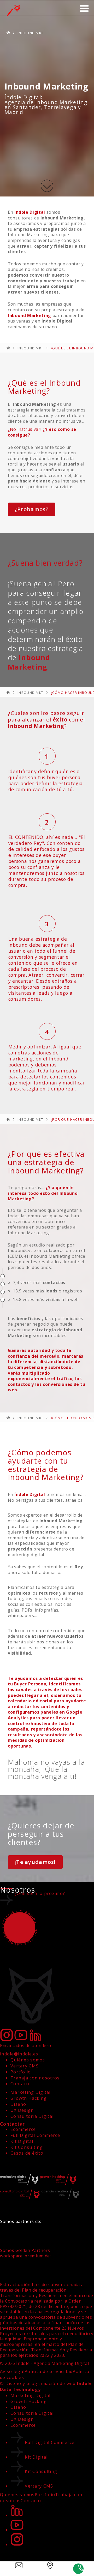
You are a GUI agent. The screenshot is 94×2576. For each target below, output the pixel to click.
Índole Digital (30, 212)
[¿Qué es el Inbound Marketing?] (3, 1276)
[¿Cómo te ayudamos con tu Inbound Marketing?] (3, 1300)
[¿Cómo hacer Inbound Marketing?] (3, 1284)
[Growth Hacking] (58, 2184)
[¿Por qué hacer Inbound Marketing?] (3, 1292)
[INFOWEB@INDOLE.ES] (16, 2569)
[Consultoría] (21, 2199)
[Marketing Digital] (8, 33)
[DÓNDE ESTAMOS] (47, 2569)
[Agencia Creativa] (60, 2199)
